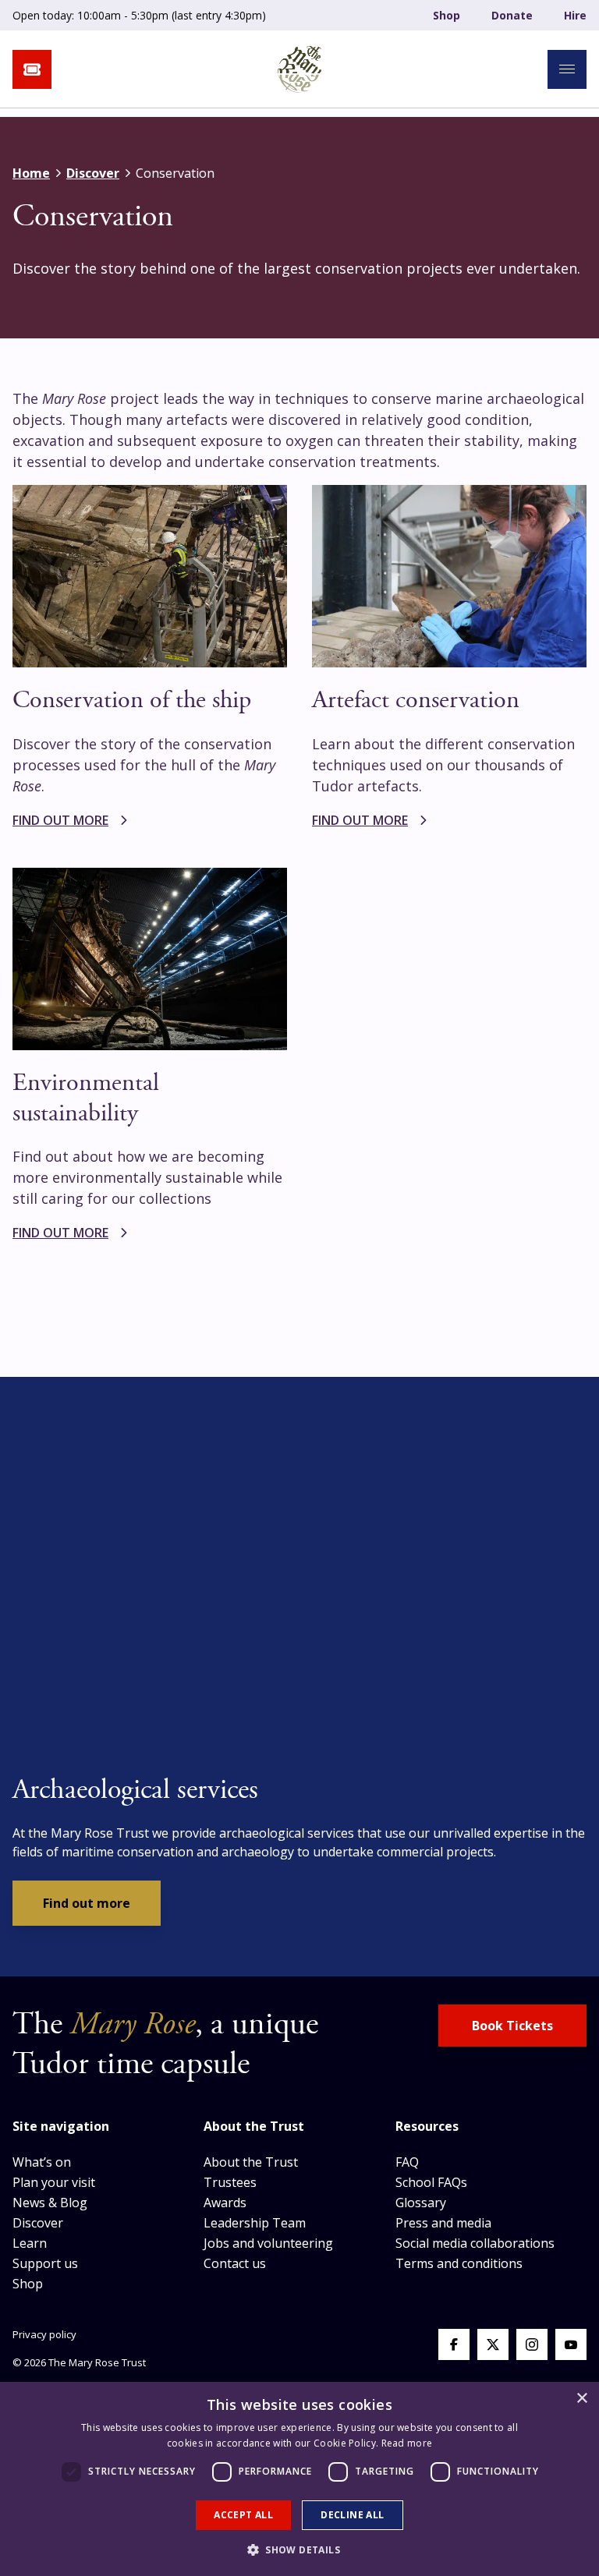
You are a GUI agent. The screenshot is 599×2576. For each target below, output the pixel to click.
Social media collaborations (475, 2243)
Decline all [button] (352, 2515)
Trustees (230, 2182)
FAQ (407, 2162)
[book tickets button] (32, 69)
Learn (30, 2243)
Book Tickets (512, 2026)
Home (31, 173)
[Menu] (567, 69)
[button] (299, 2549)
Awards (225, 2203)
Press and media (443, 2223)
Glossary (421, 2203)
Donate (512, 15)
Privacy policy (44, 2334)
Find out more (87, 1903)
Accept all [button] (243, 2515)
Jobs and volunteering (268, 2243)
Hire (575, 15)
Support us (45, 2263)
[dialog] (299, 2479)
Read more (407, 2443)
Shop (447, 15)
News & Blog (50, 2203)
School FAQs (431, 2182)
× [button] (581, 2399)
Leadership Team (255, 2223)
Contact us (235, 2263)
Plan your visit (54, 2182)
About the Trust (251, 2162)
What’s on (42, 2162)
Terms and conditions (459, 2263)
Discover (93, 173)
